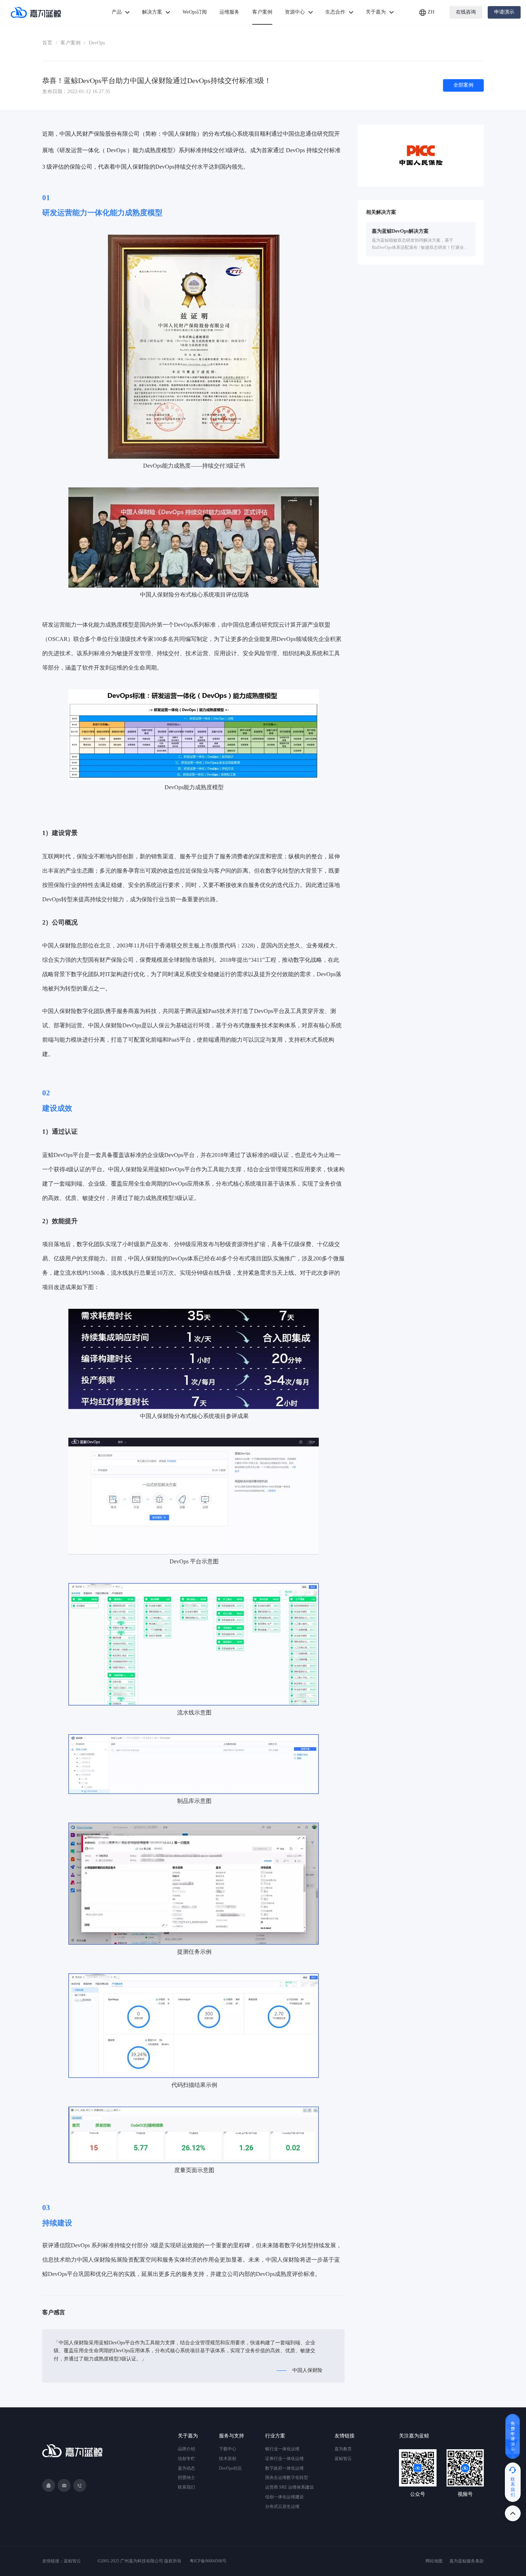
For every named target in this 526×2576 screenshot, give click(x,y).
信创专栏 (186, 2459)
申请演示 (504, 12)
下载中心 (228, 2449)
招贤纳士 (186, 2478)
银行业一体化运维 (282, 2449)
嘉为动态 (186, 2468)
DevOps (97, 43)
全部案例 (463, 85)
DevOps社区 (230, 2468)
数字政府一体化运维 (284, 2468)
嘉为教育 (343, 2449)
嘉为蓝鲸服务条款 (467, 2561)
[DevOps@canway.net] (64, 2485)
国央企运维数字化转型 (287, 2478)
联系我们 (186, 2487)
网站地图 (434, 2561)
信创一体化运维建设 (284, 2497)
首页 (47, 43)
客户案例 (70, 43)
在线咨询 (466, 12)
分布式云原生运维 (282, 2507)
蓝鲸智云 (343, 2459)
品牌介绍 (186, 2449)
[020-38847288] (80, 2485)
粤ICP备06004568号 (208, 2561)
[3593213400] (49, 2485)
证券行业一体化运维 (284, 2459)
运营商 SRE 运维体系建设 (289, 2487)
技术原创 (228, 2459)
